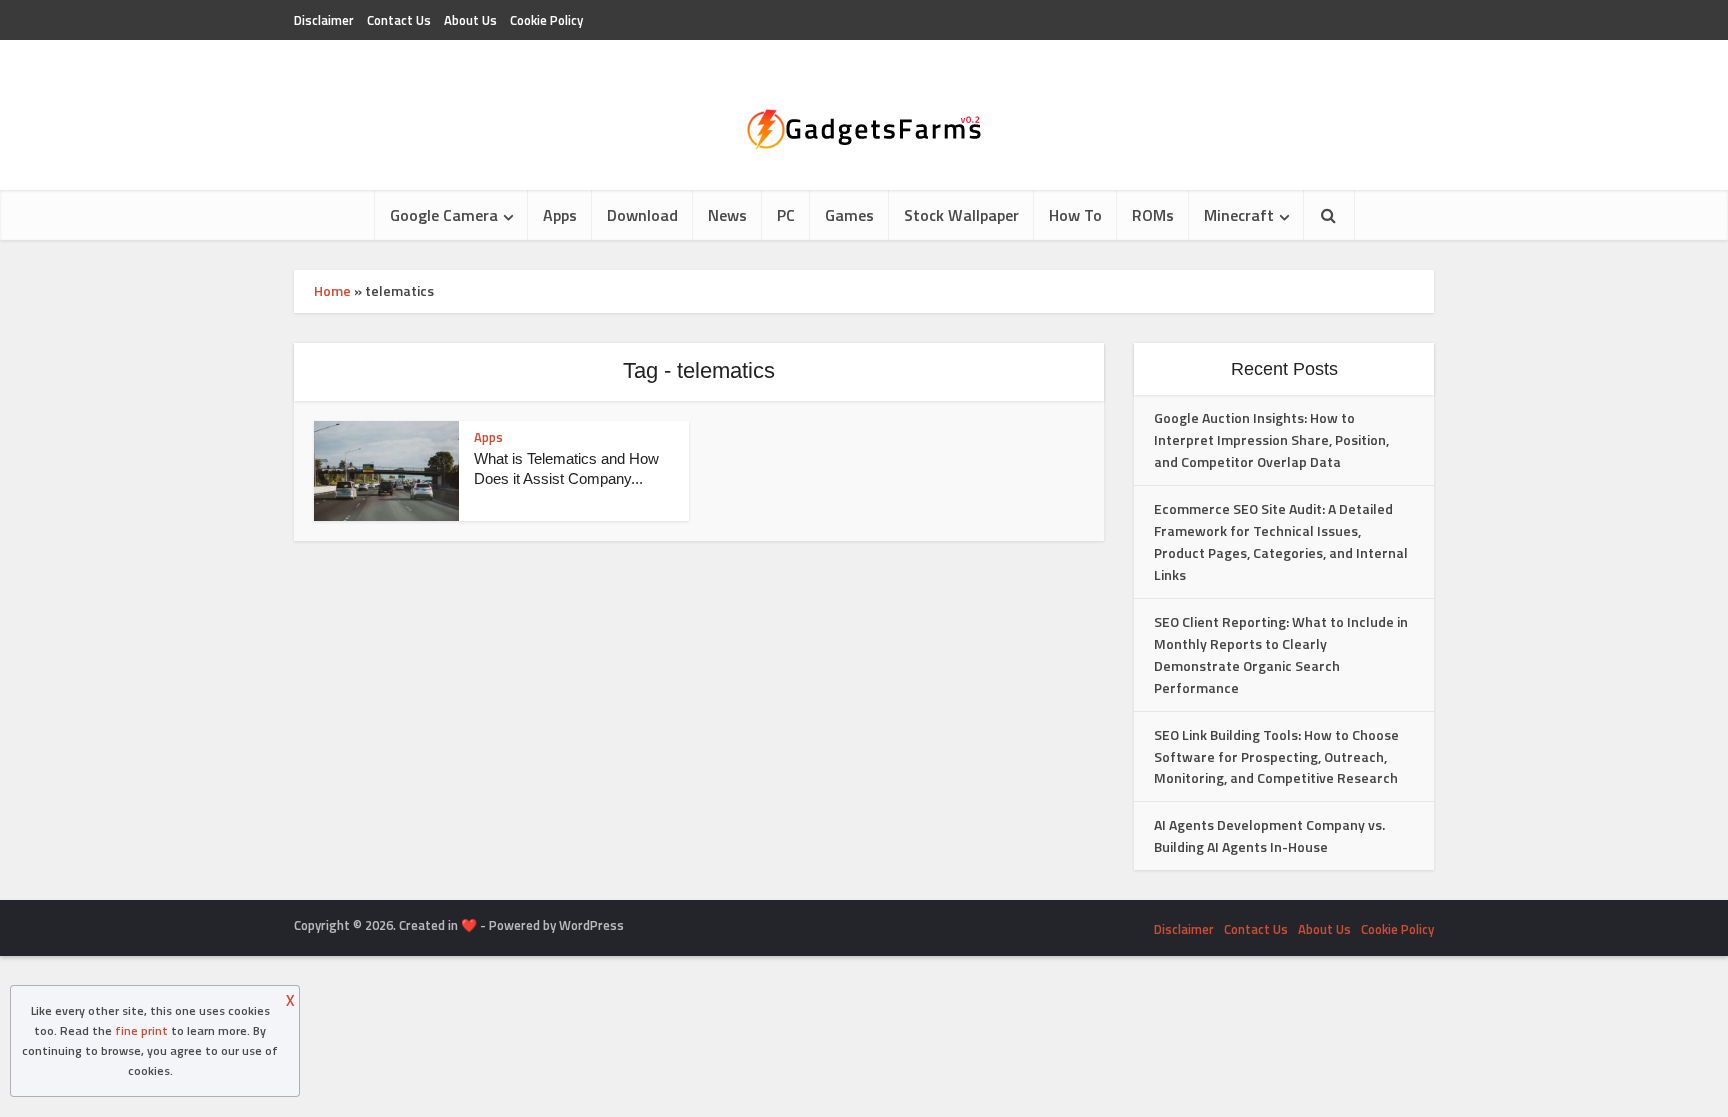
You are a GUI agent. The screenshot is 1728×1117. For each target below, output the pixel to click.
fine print (141, 1030)
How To (1075, 215)
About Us (470, 20)
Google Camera (444, 215)
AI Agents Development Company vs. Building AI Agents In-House (1269, 835)
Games (849, 215)
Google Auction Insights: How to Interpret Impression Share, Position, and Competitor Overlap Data (1271, 439)
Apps (560, 215)
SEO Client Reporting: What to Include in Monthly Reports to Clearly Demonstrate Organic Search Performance (1281, 654)
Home (332, 290)
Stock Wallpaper (961, 215)
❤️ (469, 925)
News (727, 215)
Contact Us (399, 20)
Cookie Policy (546, 20)
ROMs (1153, 215)
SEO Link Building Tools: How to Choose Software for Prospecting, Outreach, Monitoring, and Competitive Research (1276, 756)
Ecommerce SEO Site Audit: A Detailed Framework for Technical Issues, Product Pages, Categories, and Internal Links (1281, 541)
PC (786, 215)
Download (642, 215)
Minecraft (1239, 215)
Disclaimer (324, 20)
